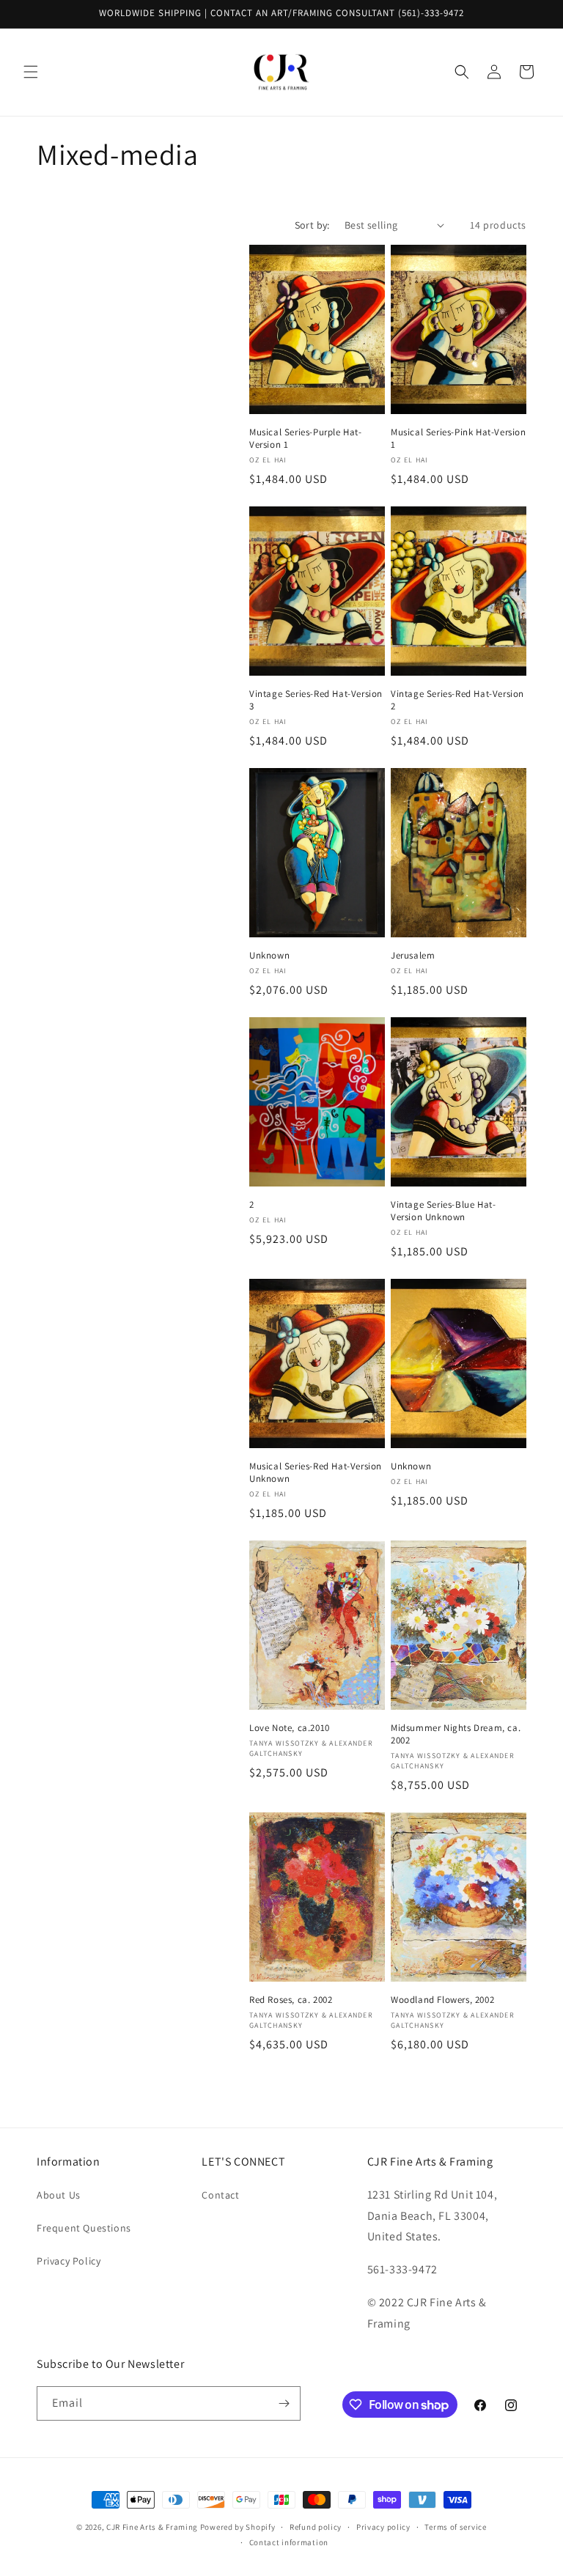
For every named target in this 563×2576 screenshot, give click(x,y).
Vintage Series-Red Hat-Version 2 (457, 700)
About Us (59, 2195)
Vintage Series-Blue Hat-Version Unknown (443, 1211)
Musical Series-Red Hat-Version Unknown (316, 1473)
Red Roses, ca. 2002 (291, 2000)
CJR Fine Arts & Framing (152, 2527)
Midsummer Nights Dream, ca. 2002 (456, 1734)
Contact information (289, 2542)
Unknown (269, 956)
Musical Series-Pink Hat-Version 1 (459, 439)
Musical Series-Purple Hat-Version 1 (306, 439)
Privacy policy (383, 2527)
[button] (31, 72)
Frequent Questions (84, 2228)
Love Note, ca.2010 (290, 1728)
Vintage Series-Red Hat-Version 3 (316, 700)
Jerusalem (413, 956)
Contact (220, 2195)
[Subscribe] (284, 2403)
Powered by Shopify (238, 2527)
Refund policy (316, 2527)
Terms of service (455, 2527)
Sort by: (312, 225)
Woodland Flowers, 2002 (442, 2000)
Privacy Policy (69, 2261)
